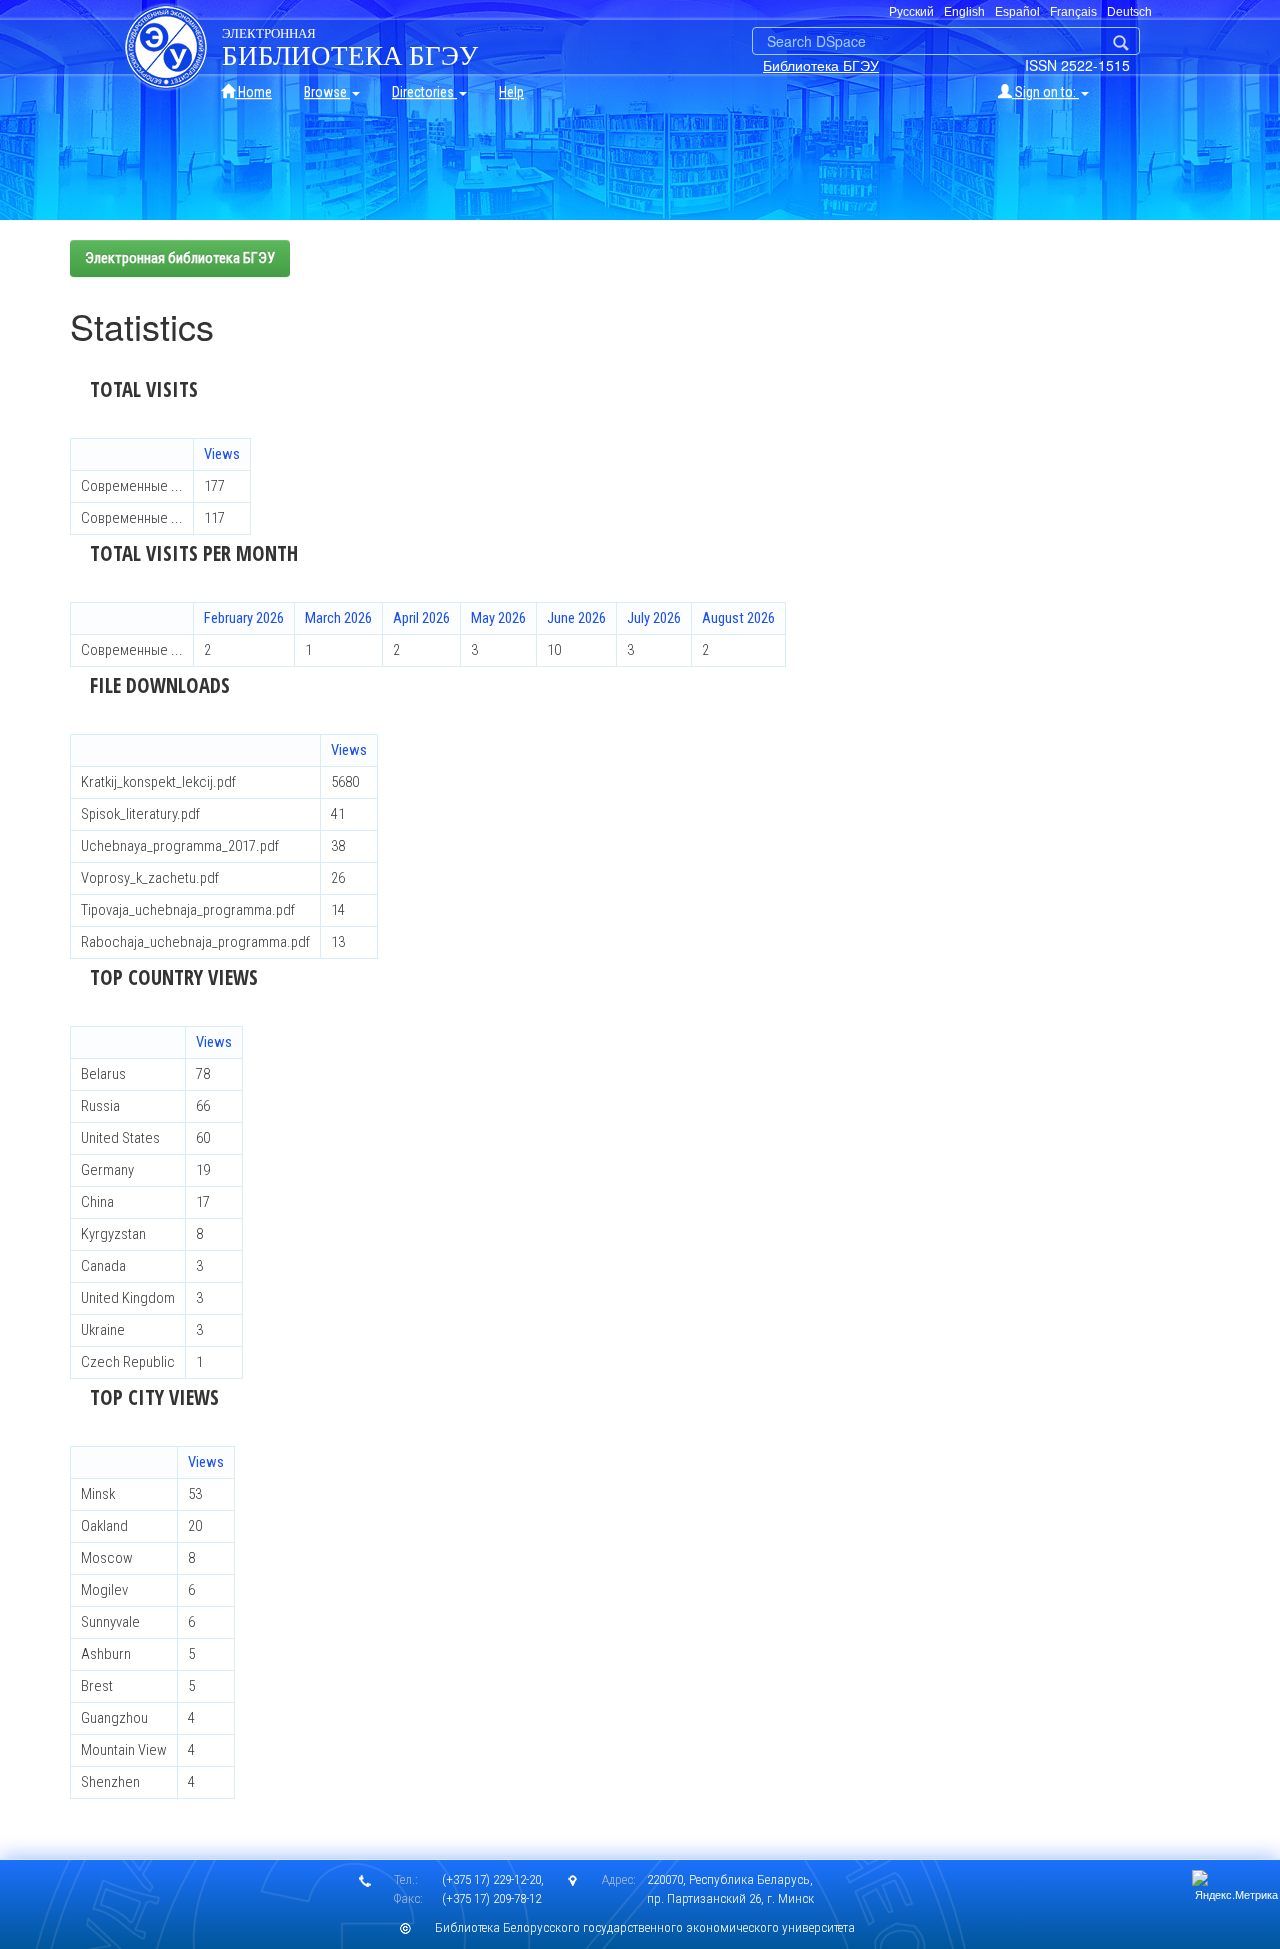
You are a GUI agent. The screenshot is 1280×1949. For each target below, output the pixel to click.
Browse (327, 92)
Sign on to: (1045, 92)
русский (911, 12)
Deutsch (1129, 12)
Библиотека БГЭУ (821, 65)
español (1017, 12)
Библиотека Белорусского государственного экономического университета (645, 1927)
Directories (424, 92)
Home (253, 92)
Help (511, 92)
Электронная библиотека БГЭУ (180, 258)
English (964, 12)
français (1073, 12)
